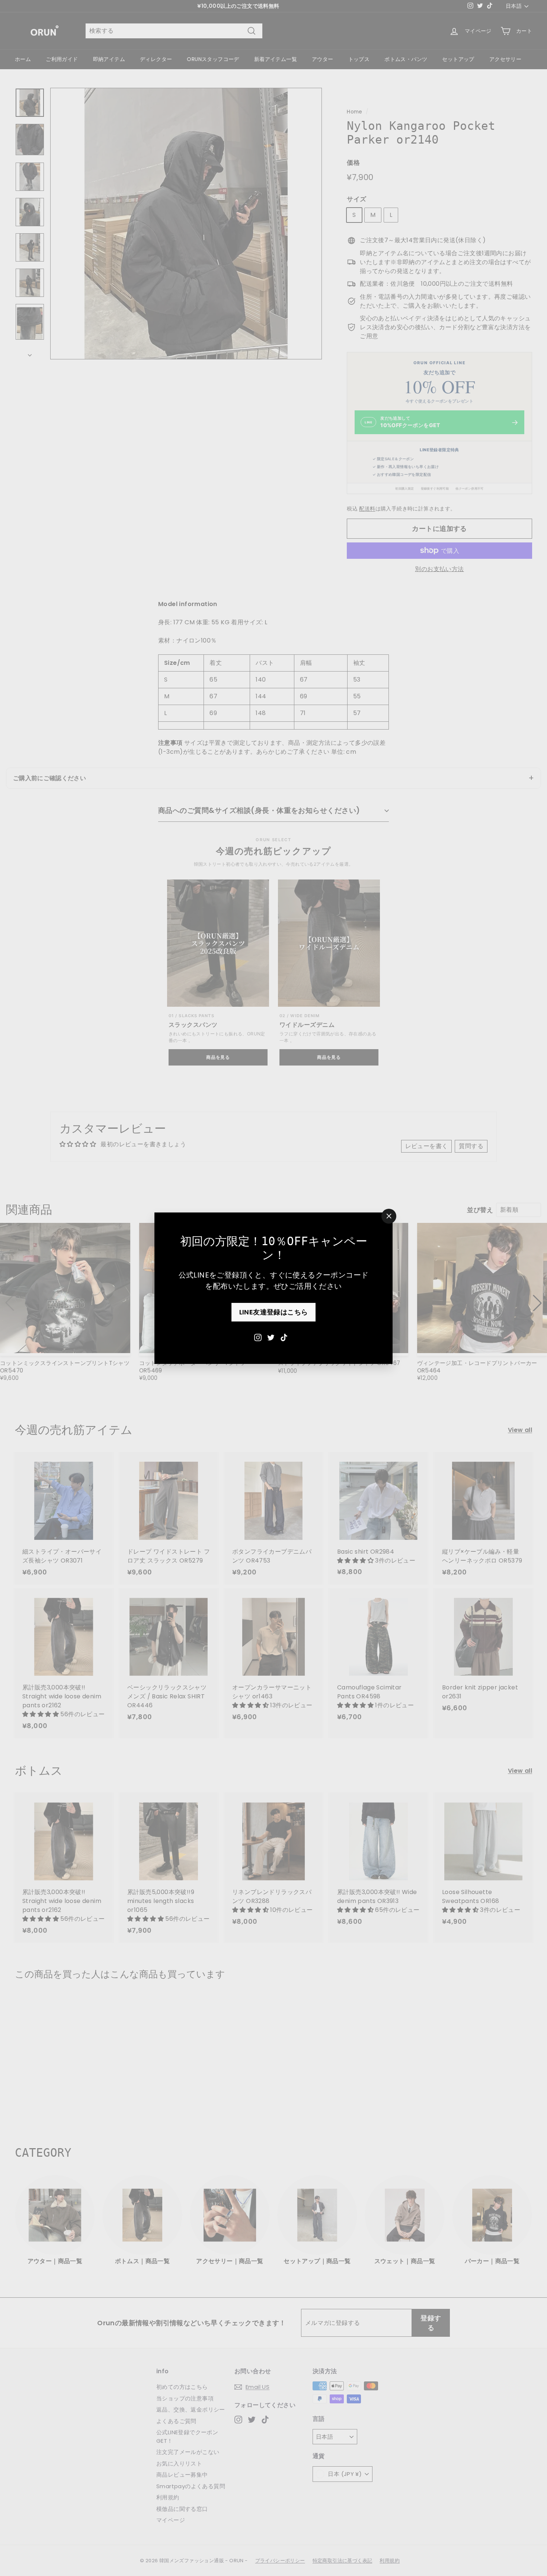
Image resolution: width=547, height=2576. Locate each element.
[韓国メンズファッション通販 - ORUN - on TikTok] (284, 1337)
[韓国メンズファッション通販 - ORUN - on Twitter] (271, 1337)
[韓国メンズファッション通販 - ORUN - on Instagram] (258, 1337)
